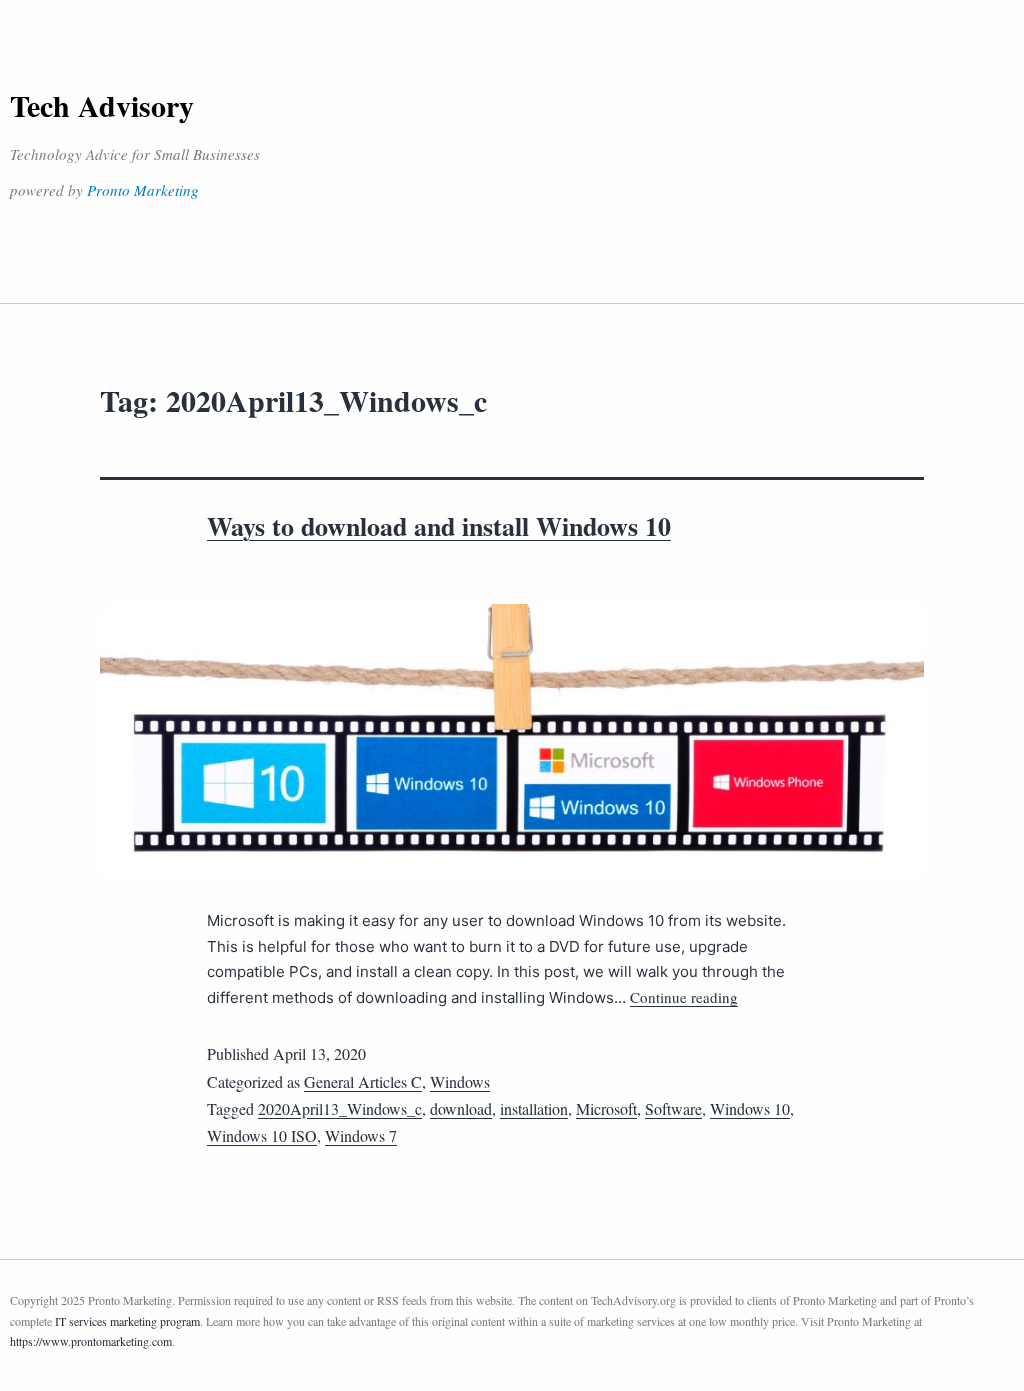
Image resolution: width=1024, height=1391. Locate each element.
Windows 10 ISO (262, 1135)
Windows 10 (750, 1108)
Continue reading (684, 997)
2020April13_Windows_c (340, 1108)
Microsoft (606, 1108)
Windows (460, 1081)
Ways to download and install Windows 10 (439, 526)
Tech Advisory (102, 105)
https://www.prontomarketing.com (91, 1341)
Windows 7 (361, 1135)
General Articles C (363, 1081)
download (461, 1108)
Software (673, 1108)
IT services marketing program (127, 1321)
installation (534, 1108)
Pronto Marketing (143, 190)
